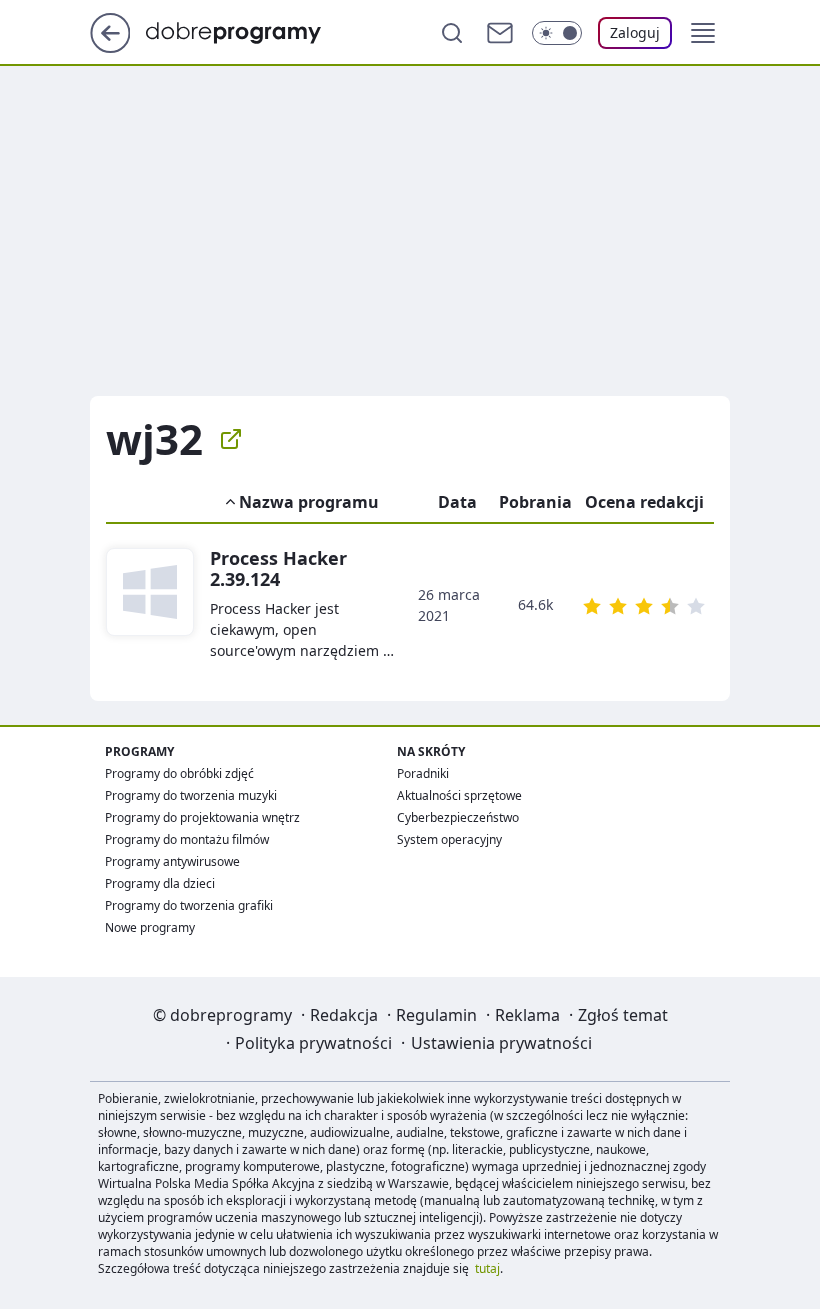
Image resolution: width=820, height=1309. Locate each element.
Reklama (527, 1015)
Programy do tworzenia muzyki (191, 795)
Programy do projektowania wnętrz (202, 817)
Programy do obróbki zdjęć (179, 773)
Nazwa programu (309, 502)
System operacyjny (449, 839)
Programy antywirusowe (172, 861)
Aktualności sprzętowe (459, 795)
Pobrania (535, 502)
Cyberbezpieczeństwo (458, 817)
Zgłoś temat (623, 1015)
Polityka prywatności (313, 1043)
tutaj (487, 1268)
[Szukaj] (452, 33)
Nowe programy (150, 927)
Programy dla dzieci (160, 883)
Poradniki (423, 773)
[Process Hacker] (150, 604)
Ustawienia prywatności (501, 1043)
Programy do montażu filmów (187, 839)
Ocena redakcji (644, 502)
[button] (703, 33)
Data (457, 502)
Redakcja (344, 1015)
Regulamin (436, 1015)
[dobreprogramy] (249, 31)
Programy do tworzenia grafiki (189, 905)
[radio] (592, 606)
